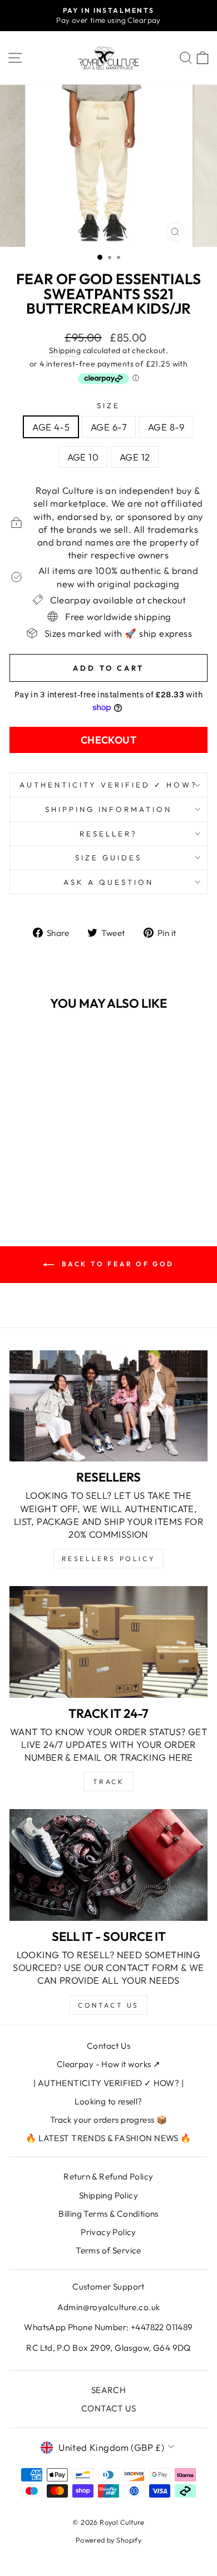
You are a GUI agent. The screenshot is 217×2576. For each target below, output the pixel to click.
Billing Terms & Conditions (108, 2214)
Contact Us (108, 2046)
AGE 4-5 (51, 427)
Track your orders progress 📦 (109, 2120)
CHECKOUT (109, 740)
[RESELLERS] (108, 1406)
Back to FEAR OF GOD (116, 1264)
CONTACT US (108, 2408)
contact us (108, 2005)
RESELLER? (108, 834)
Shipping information (109, 809)
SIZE (108, 405)
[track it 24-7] (108, 1642)
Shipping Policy (108, 2195)
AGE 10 (83, 457)
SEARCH (108, 2390)
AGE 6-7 (109, 427)
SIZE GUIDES (108, 858)
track (109, 1782)
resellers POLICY (109, 1559)
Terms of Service (108, 2250)
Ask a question (108, 882)
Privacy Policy (108, 2232)
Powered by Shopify (108, 2540)
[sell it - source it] (108, 1865)
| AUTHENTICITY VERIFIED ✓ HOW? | (108, 2083)
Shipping (65, 350)
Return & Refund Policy (108, 2176)
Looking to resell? (108, 2101)
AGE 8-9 (166, 427)
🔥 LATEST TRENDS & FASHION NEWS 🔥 (108, 2138)
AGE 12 (135, 457)
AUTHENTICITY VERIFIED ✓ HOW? (108, 785)
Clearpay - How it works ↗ (108, 2064)
